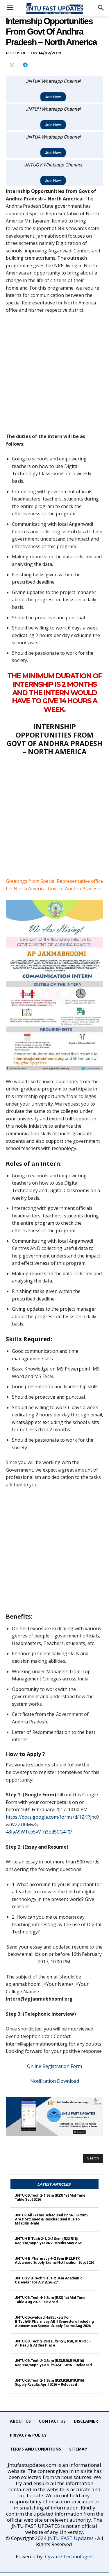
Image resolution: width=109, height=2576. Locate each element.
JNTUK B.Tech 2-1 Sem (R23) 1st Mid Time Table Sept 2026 (50, 2197)
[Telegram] (25, 65)
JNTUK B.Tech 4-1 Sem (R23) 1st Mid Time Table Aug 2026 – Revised (50, 2300)
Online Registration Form (54, 2066)
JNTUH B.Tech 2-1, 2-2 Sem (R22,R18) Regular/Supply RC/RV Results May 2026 (49, 2241)
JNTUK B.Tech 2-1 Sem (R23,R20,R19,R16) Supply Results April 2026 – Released (49, 2382)
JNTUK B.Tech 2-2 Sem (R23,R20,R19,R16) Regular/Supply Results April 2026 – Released (53, 2363)
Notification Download (55, 2081)
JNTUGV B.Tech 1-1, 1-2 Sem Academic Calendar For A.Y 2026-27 (49, 2280)
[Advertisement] (54, 376)
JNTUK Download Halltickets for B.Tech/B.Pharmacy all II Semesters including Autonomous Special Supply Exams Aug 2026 (54, 2322)
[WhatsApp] (12, 65)
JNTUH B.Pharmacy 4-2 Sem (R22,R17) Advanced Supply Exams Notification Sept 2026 (54, 2260)
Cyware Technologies (69, 2556)
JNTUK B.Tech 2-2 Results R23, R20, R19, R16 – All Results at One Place (53, 2343)
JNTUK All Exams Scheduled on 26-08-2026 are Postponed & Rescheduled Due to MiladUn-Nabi (51, 2219)
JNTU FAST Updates (71, 2538)
